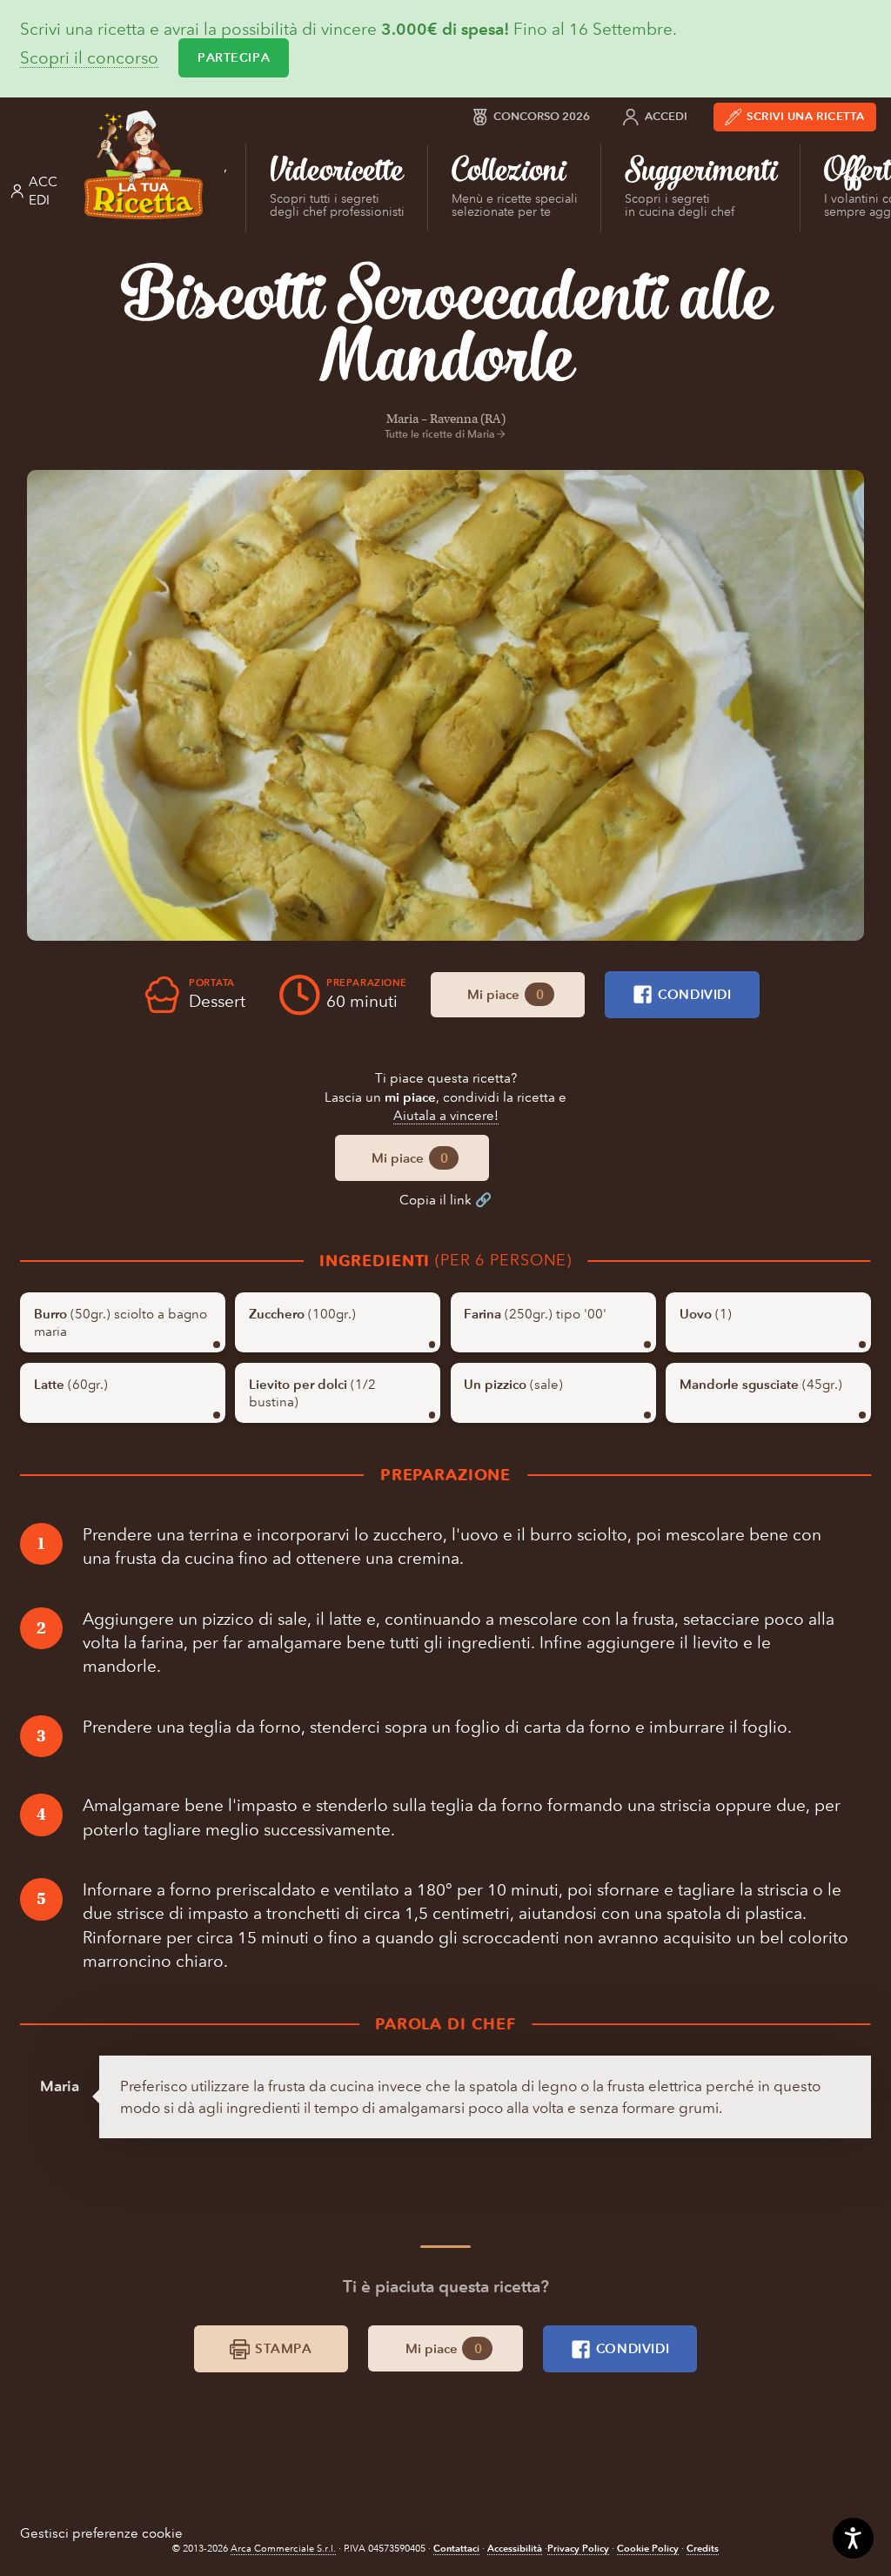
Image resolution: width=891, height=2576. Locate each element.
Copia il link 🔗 (445, 1200)
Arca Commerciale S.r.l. (283, 2549)
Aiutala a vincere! (446, 1115)
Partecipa (234, 57)
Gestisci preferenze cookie (101, 2533)
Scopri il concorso (89, 58)
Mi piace (505, 994)
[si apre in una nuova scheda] (445, 705)
